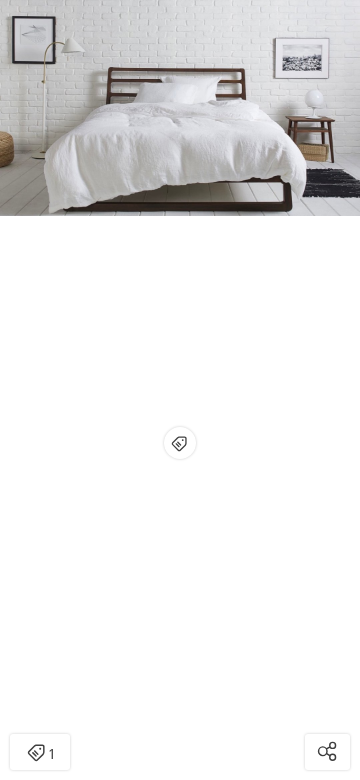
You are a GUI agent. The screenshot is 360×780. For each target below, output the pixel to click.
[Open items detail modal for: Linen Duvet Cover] (180, 443)
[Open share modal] (327, 752)
